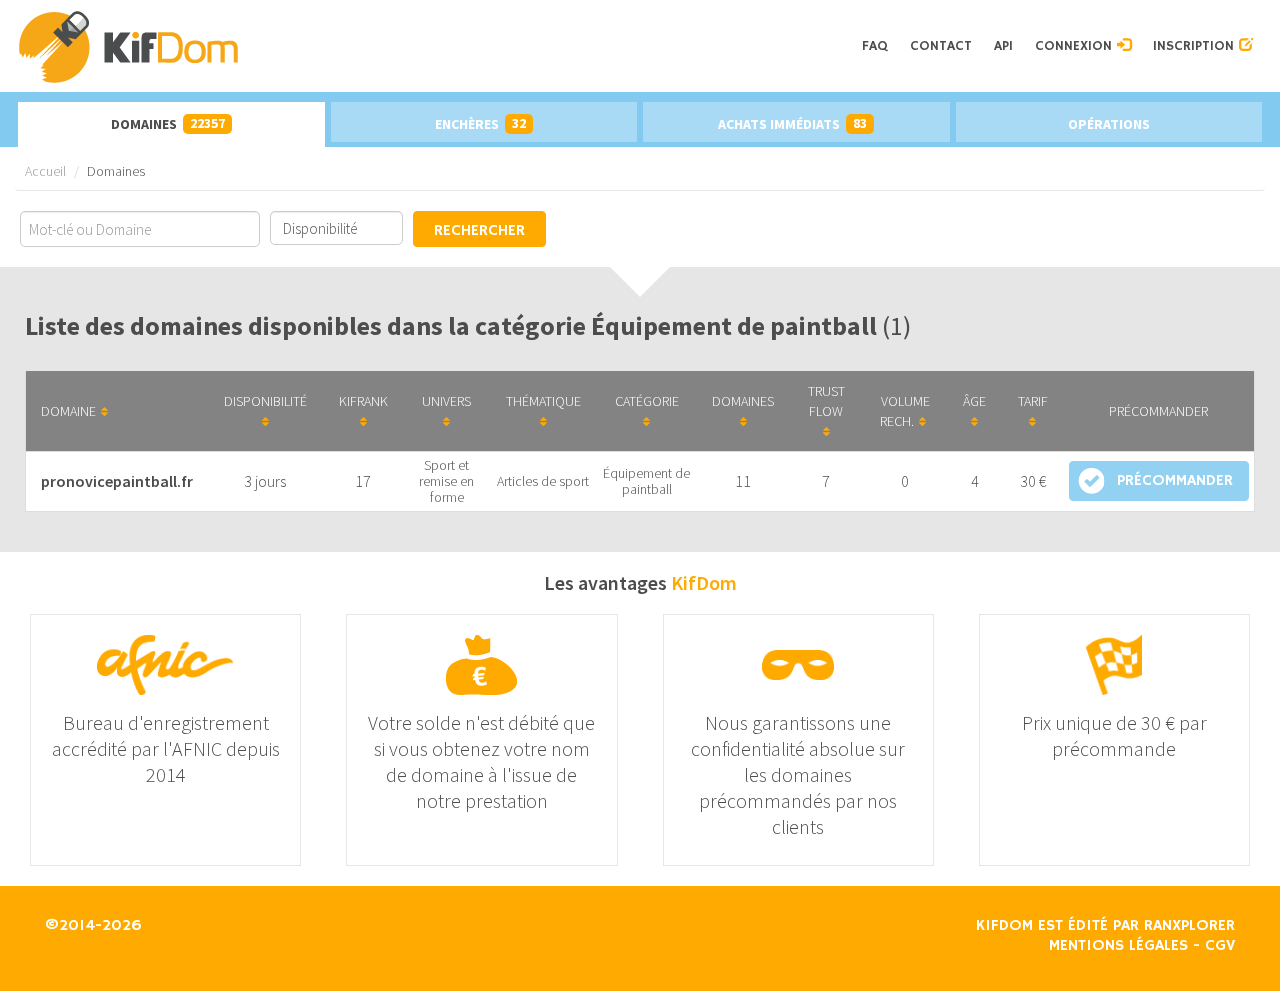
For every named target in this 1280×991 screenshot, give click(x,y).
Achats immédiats (792, 123)
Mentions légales (1118, 946)
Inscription (1196, 46)
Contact (941, 46)
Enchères (480, 123)
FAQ (875, 46)
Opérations (1109, 124)
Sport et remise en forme (446, 481)
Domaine (68, 411)
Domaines (168, 123)
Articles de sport (543, 481)
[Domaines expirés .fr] (433, 46)
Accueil (45, 171)
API (1003, 46)
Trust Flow (826, 401)
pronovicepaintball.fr (117, 481)
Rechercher (479, 231)
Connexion (1076, 46)
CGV (1220, 946)
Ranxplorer (1189, 926)
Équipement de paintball (646, 481)
